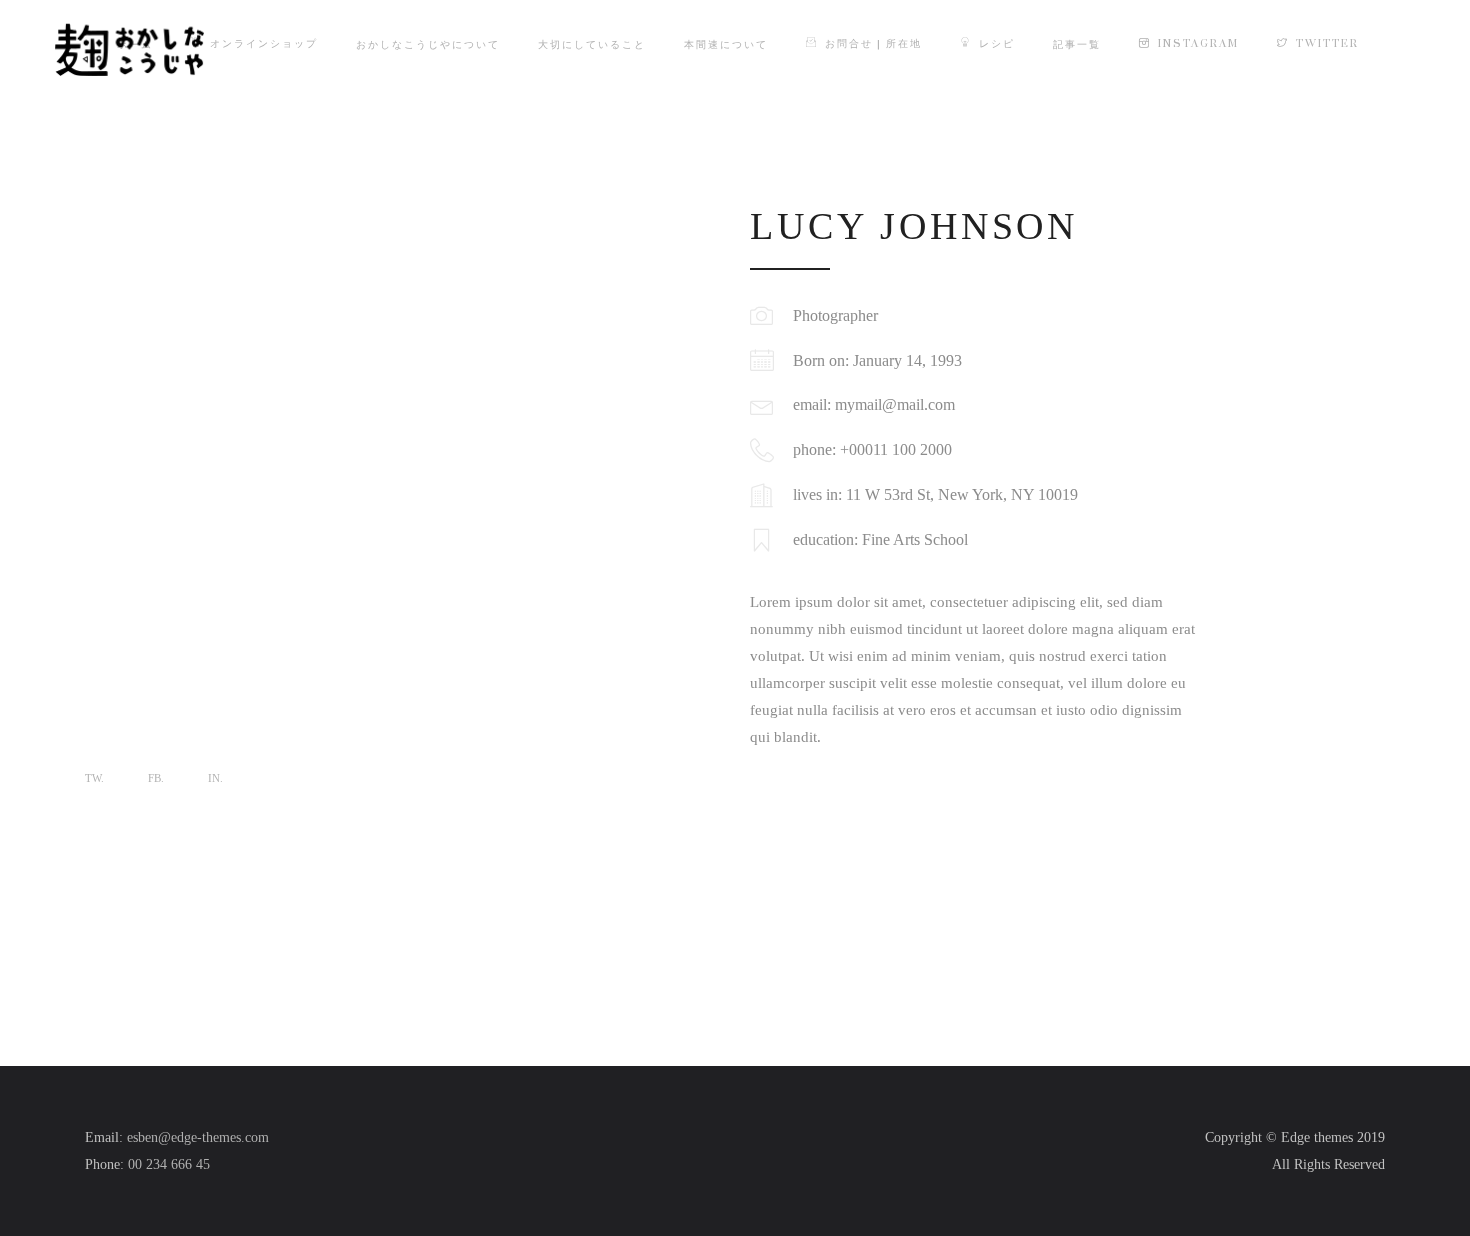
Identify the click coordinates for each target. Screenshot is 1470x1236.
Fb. (156, 778)
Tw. (94, 778)
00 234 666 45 (169, 1164)
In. (215, 778)
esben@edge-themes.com (198, 1137)
